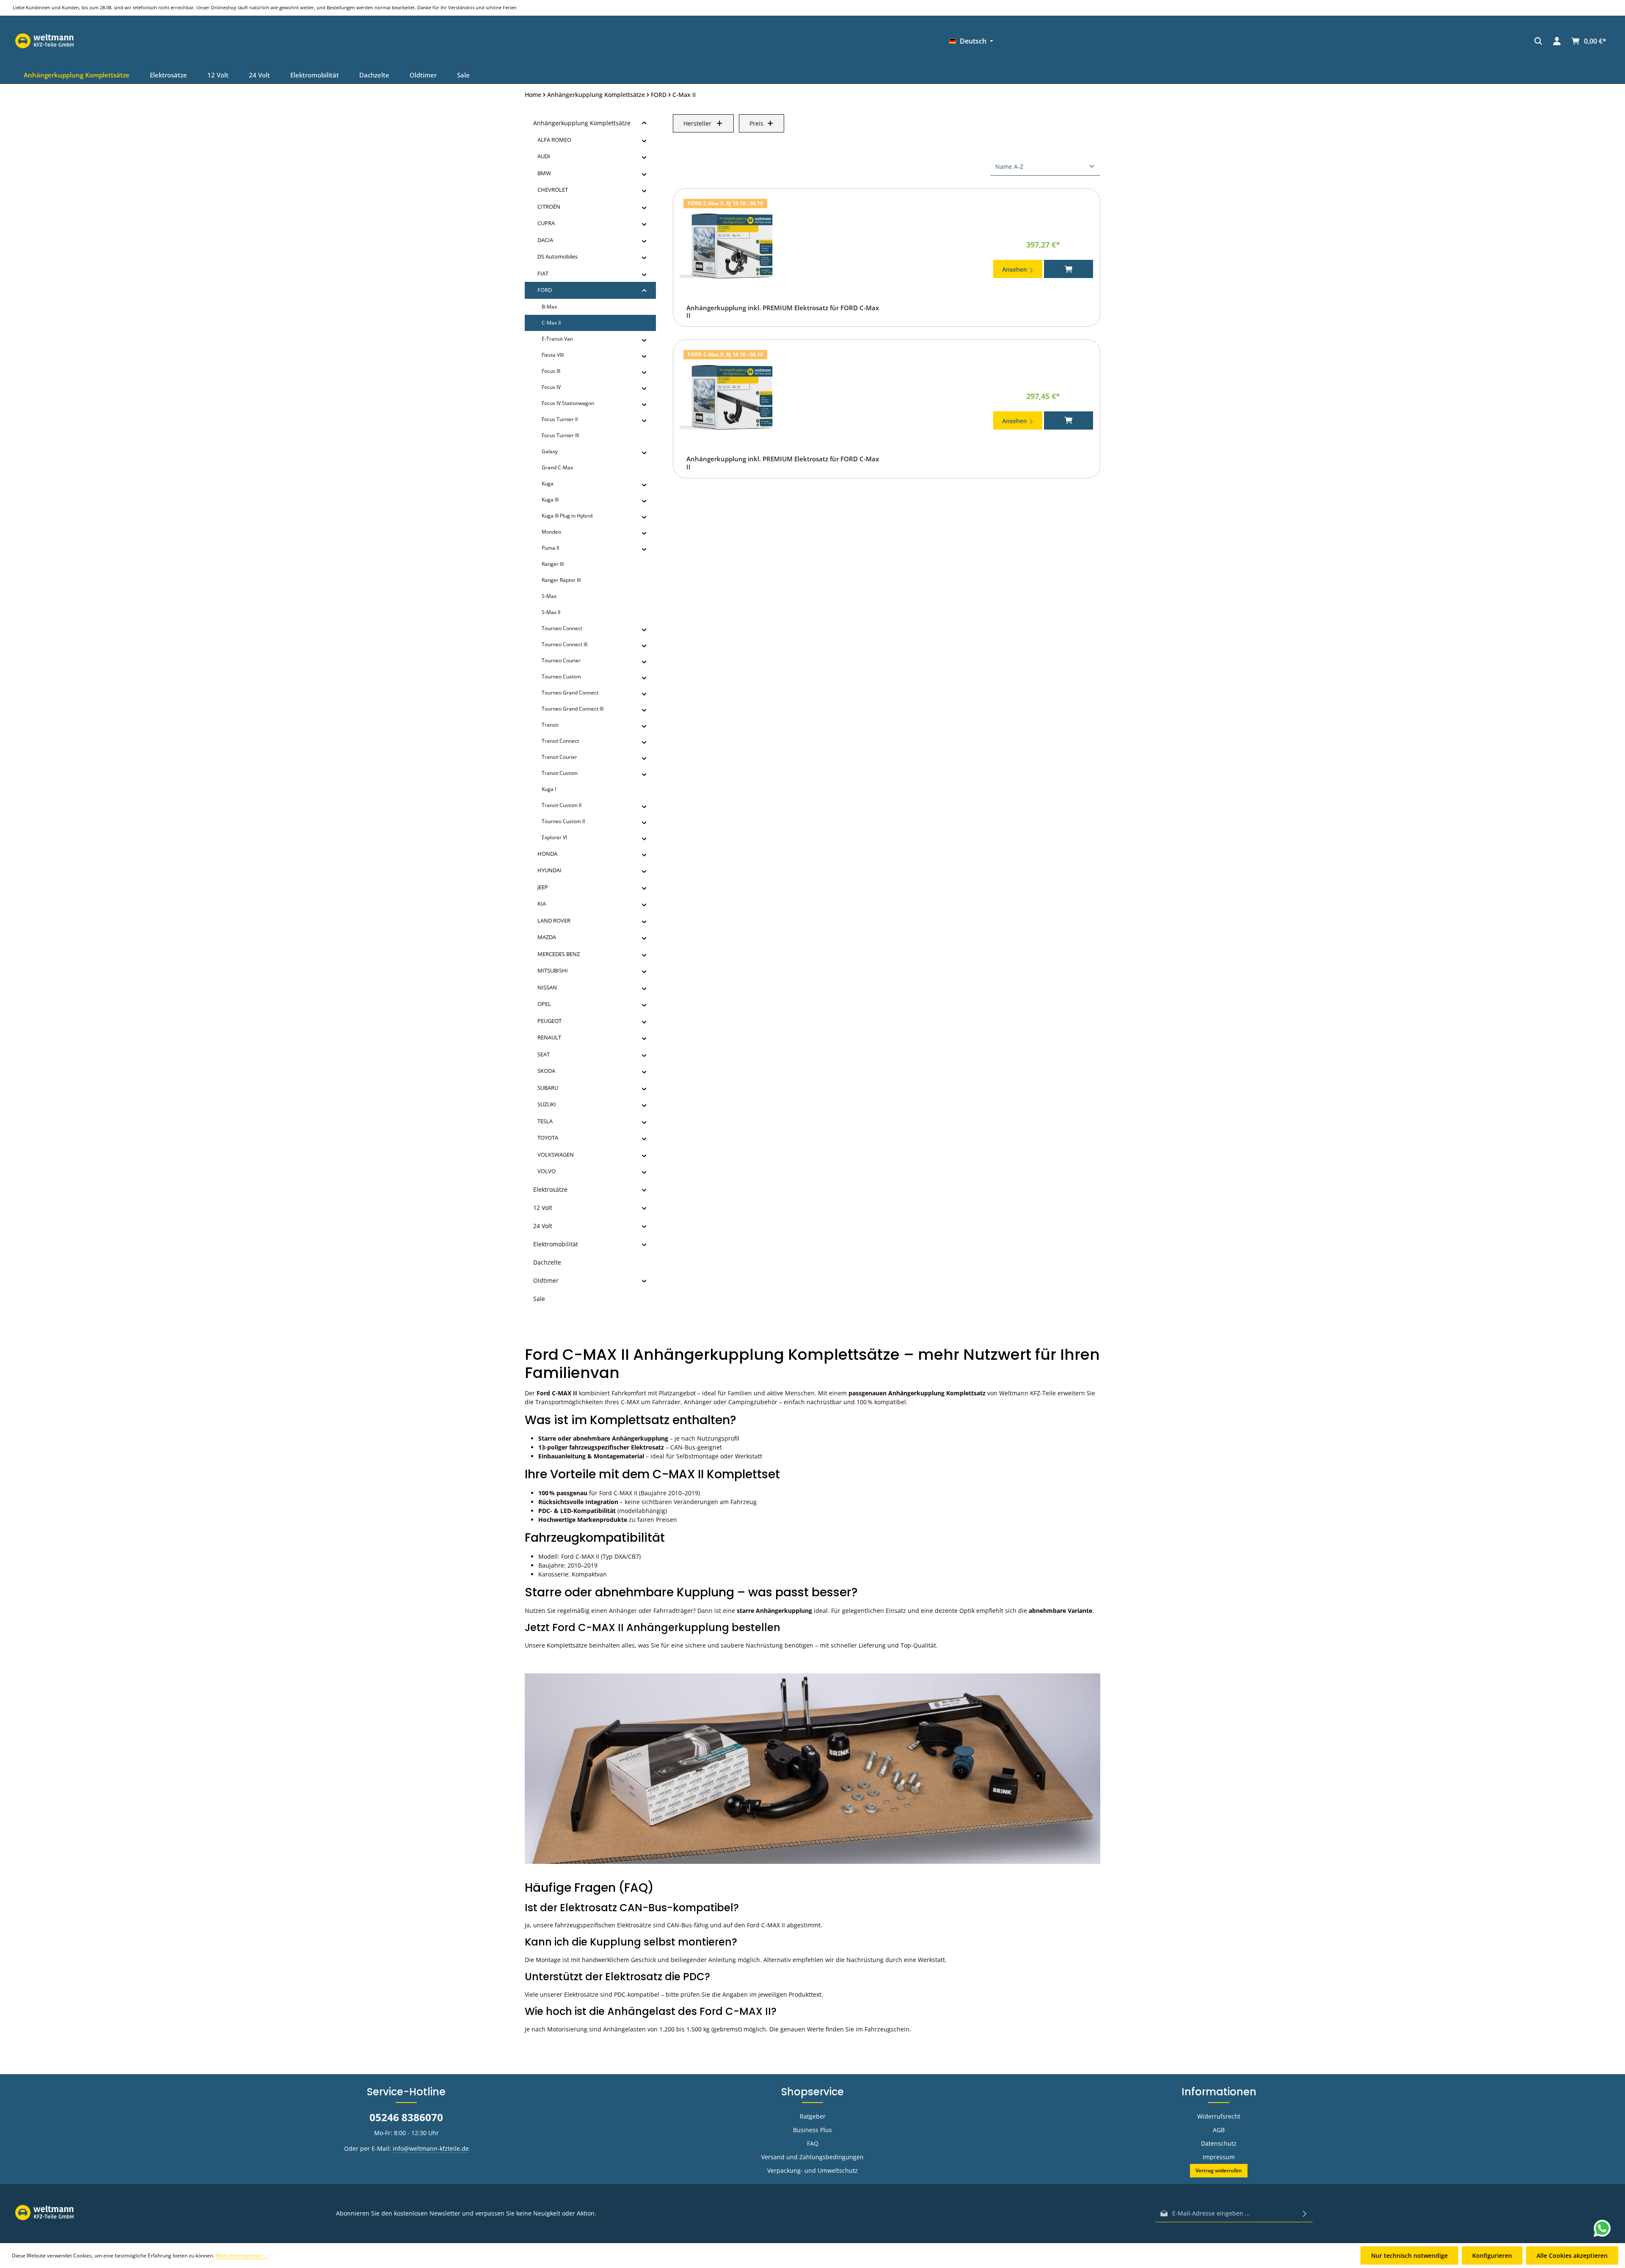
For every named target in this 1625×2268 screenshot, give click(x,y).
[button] (644, 123)
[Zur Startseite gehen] (1242, 41)
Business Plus (812, 2130)
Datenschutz (1219, 2143)
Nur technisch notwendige (1409, 2256)
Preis (756, 123)
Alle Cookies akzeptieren (1572, 2256)
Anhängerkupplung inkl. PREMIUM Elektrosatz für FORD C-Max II (783, 312)
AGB (1219, 2130)
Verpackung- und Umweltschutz (812, 2170)
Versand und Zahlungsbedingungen (812, 2157)
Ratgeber (813, 2116)
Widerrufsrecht (1219, 2116)
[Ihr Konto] (1158, 41)
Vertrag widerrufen (1219, 2170)
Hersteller (697, 123)
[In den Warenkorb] (1069, 269)
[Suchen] (1139, 41)
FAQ (813, 2143)
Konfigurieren (1492, 2256)
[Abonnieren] (1305, 2213)
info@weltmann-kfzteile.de (431, 2148)
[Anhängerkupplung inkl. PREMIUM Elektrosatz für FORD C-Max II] (732, 246)
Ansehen (1015, 269)
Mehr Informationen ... (242, 2256)
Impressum (1219, 2157)
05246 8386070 (406, 2117)
